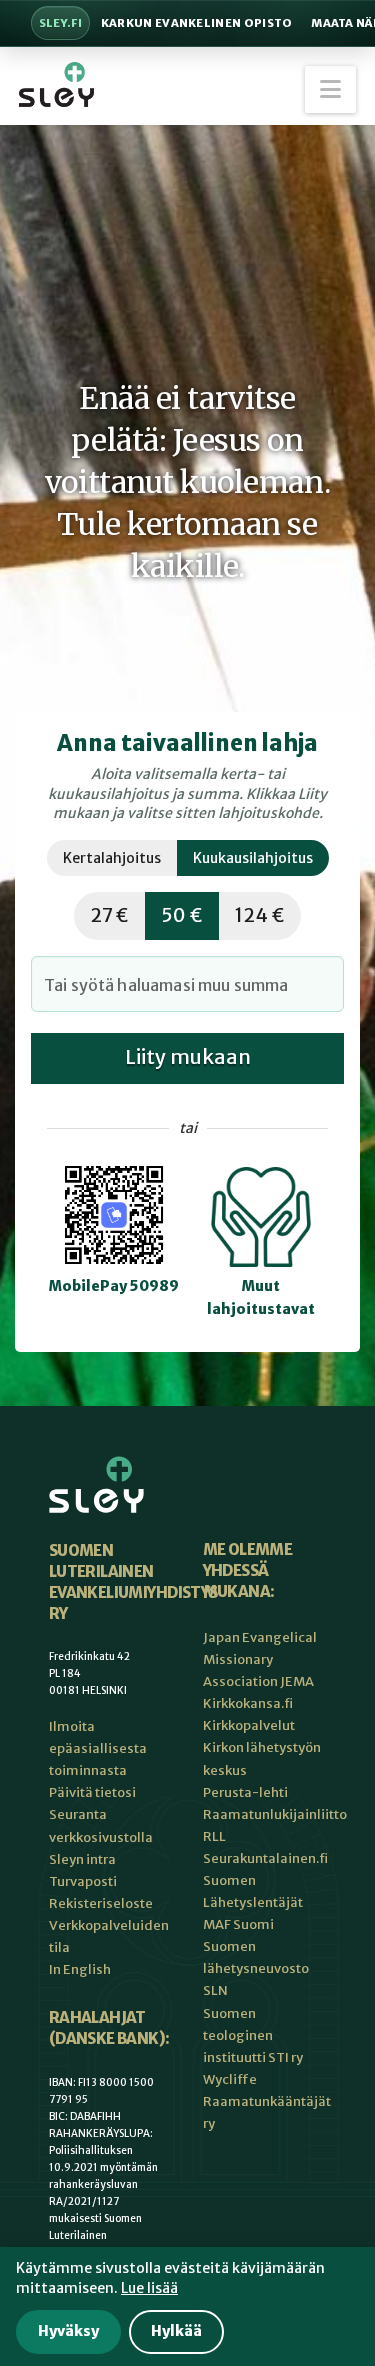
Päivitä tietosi (92, 1792)
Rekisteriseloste (101, 1903)
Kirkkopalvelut (249, 1725)
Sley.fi (60, 23)
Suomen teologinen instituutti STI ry (253, 2035)
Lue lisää (149, 2288)
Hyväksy (68, 2331)
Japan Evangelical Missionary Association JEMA (260, 1659)
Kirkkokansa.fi (248, 1703)
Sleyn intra (82, 1859)
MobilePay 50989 (114, 1286)
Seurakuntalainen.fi (265, 1858)
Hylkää (176, 2331)
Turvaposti (83, 1881)
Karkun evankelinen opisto (197, 23)
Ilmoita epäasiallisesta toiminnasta (98, 1748)
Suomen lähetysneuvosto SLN (256, 1968)
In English (80, 1969)
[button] (330, 89)
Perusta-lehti (245, 1792)
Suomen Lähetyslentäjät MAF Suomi (253, 1902)
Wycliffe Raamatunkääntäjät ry (267, 2101)
